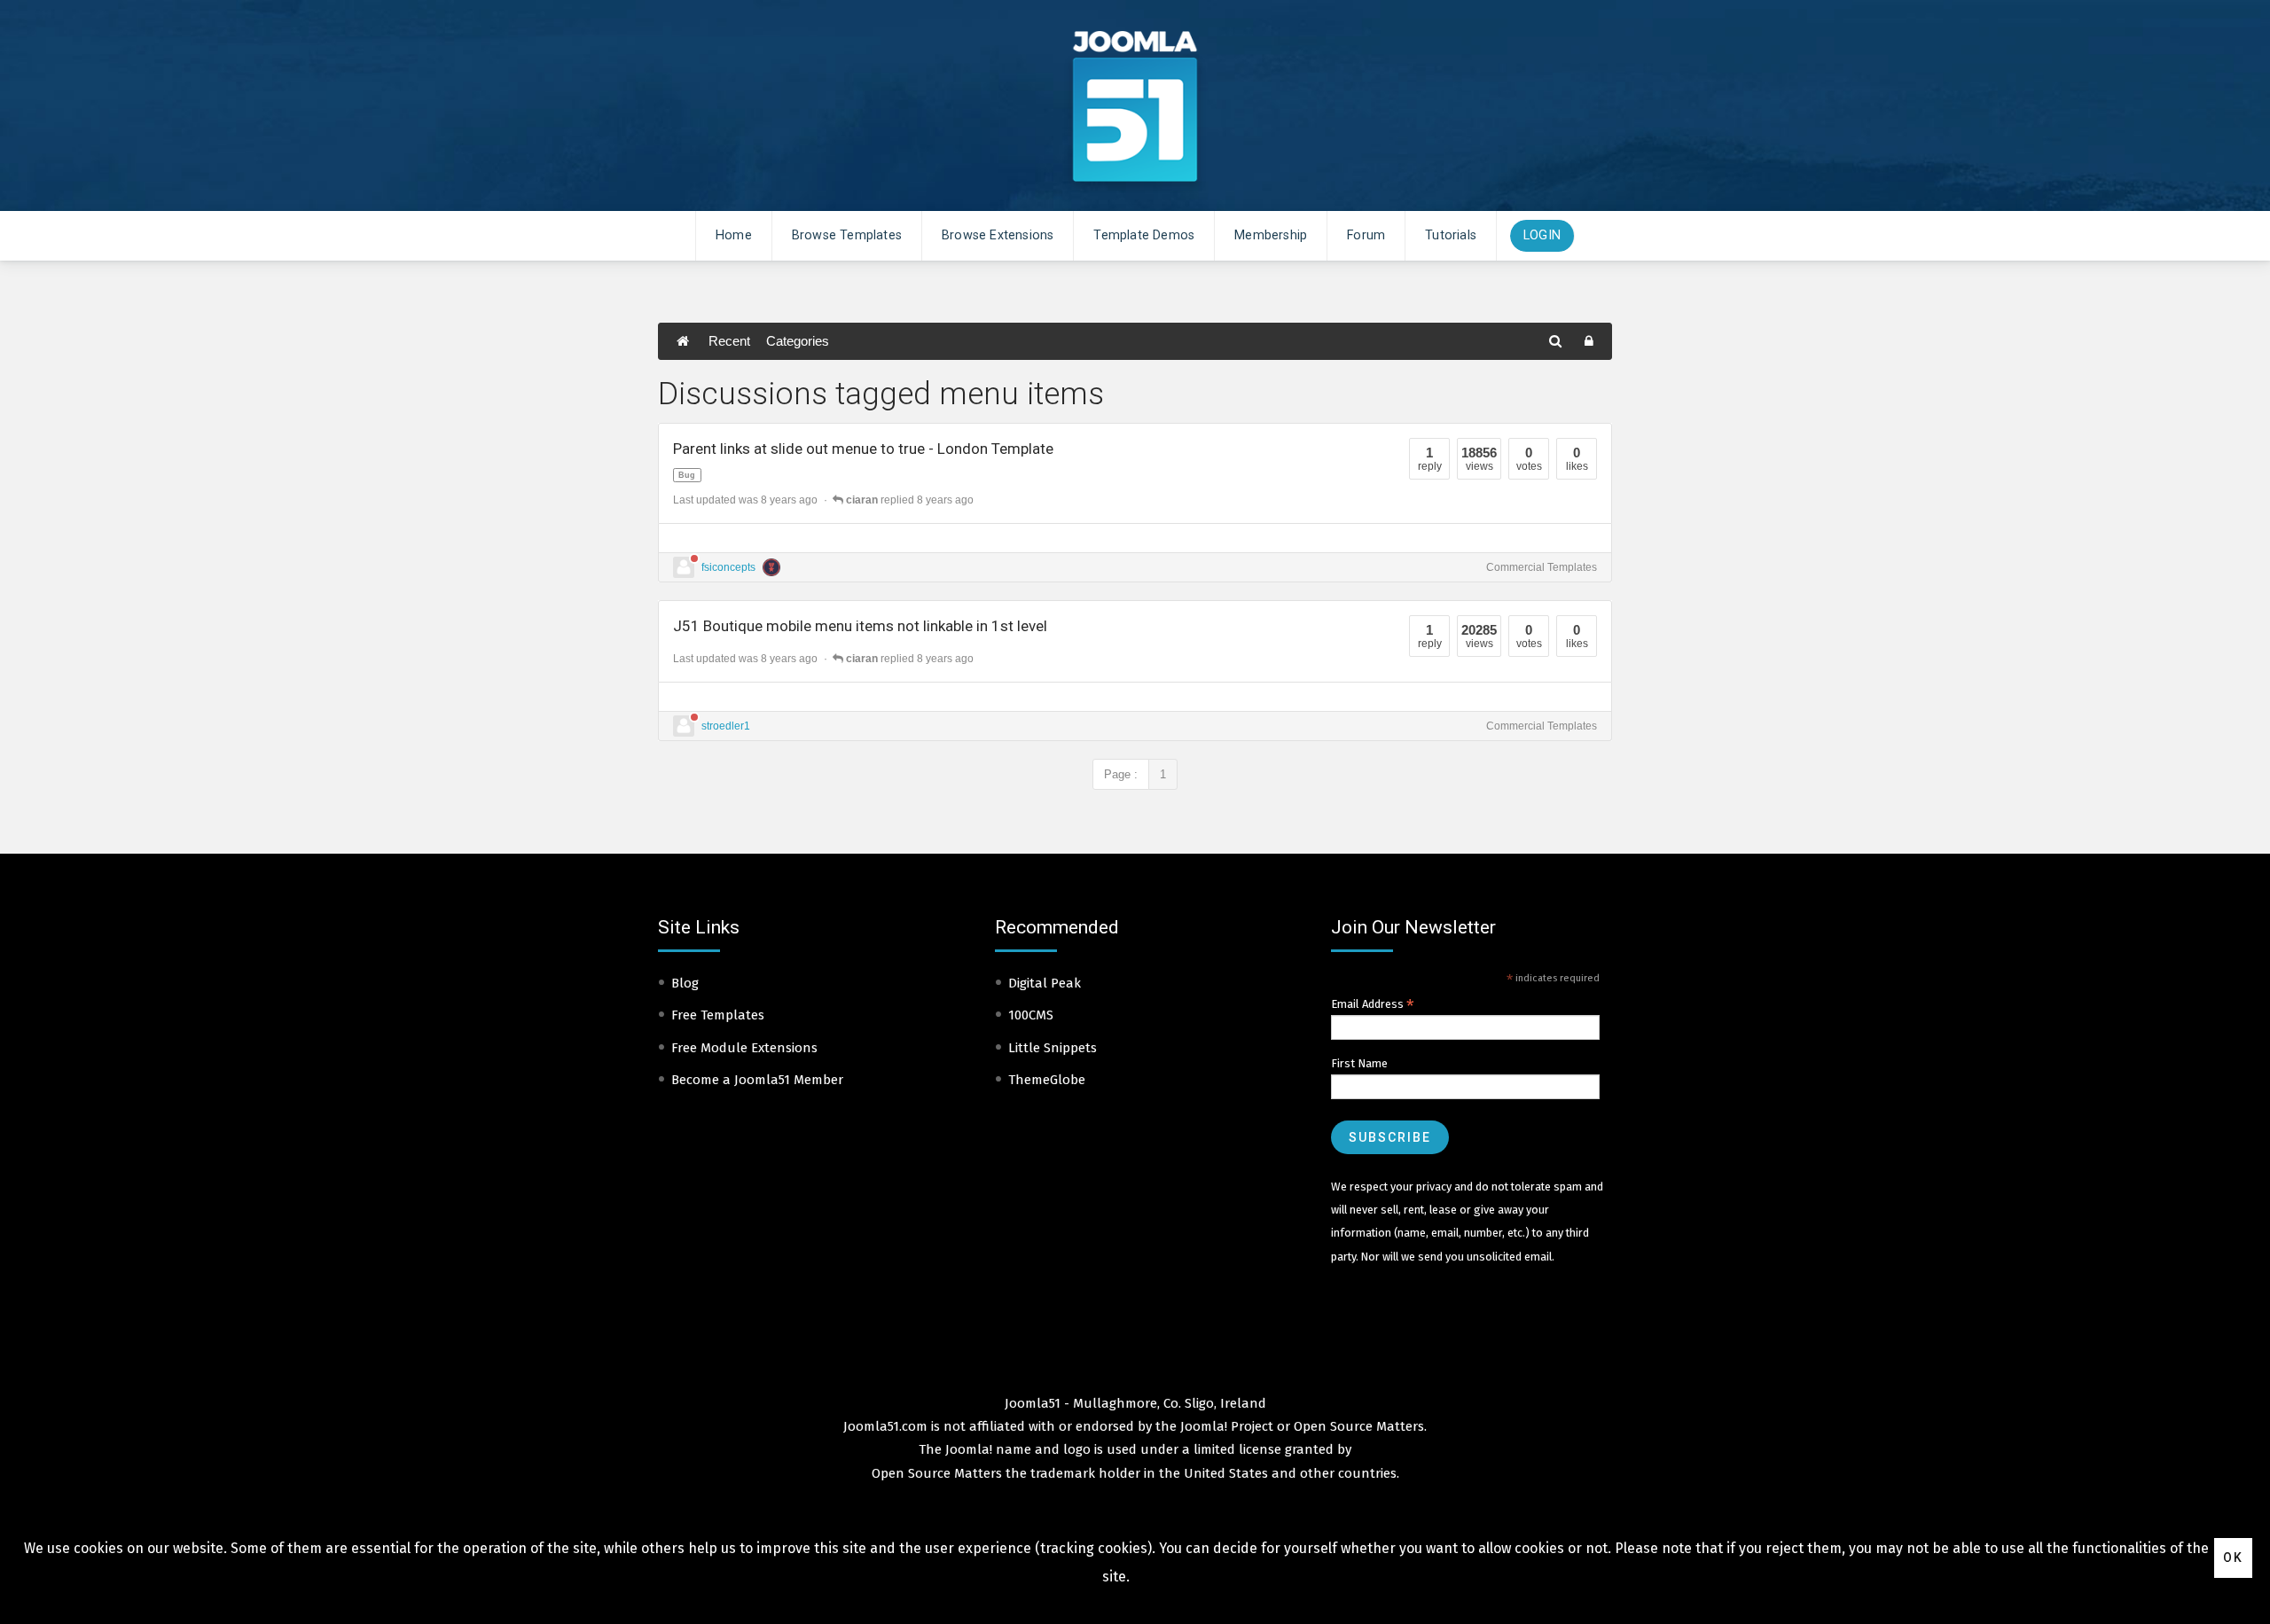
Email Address (1373, 1004)
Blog (685, 983)
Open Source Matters (1359, 1426)
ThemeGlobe (1047, 1080)
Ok (2233, 1558)
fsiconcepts (728, 567)
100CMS (1031, 1015)
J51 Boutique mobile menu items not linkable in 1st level (860, 626)
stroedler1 (726, 726)
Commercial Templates (1542, 567)
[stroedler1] (684, 726)
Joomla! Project (1225, 1426)
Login (1542, 235)
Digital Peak (1045, 983)
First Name (1359, 1063)
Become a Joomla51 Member (757, 1080)
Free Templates (718, 1015)
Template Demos (1144, 235)
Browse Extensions (998, 235)
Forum (1366, 235)
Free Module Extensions (744, 1048)
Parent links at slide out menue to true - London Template (863, 449)
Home (734, 235)
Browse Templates (847, 235)
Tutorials (1451, 235)
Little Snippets (1053, 1048)
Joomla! (969, 1449)
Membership (1271, 235)
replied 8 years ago (910, 500)
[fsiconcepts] (684, 567)
